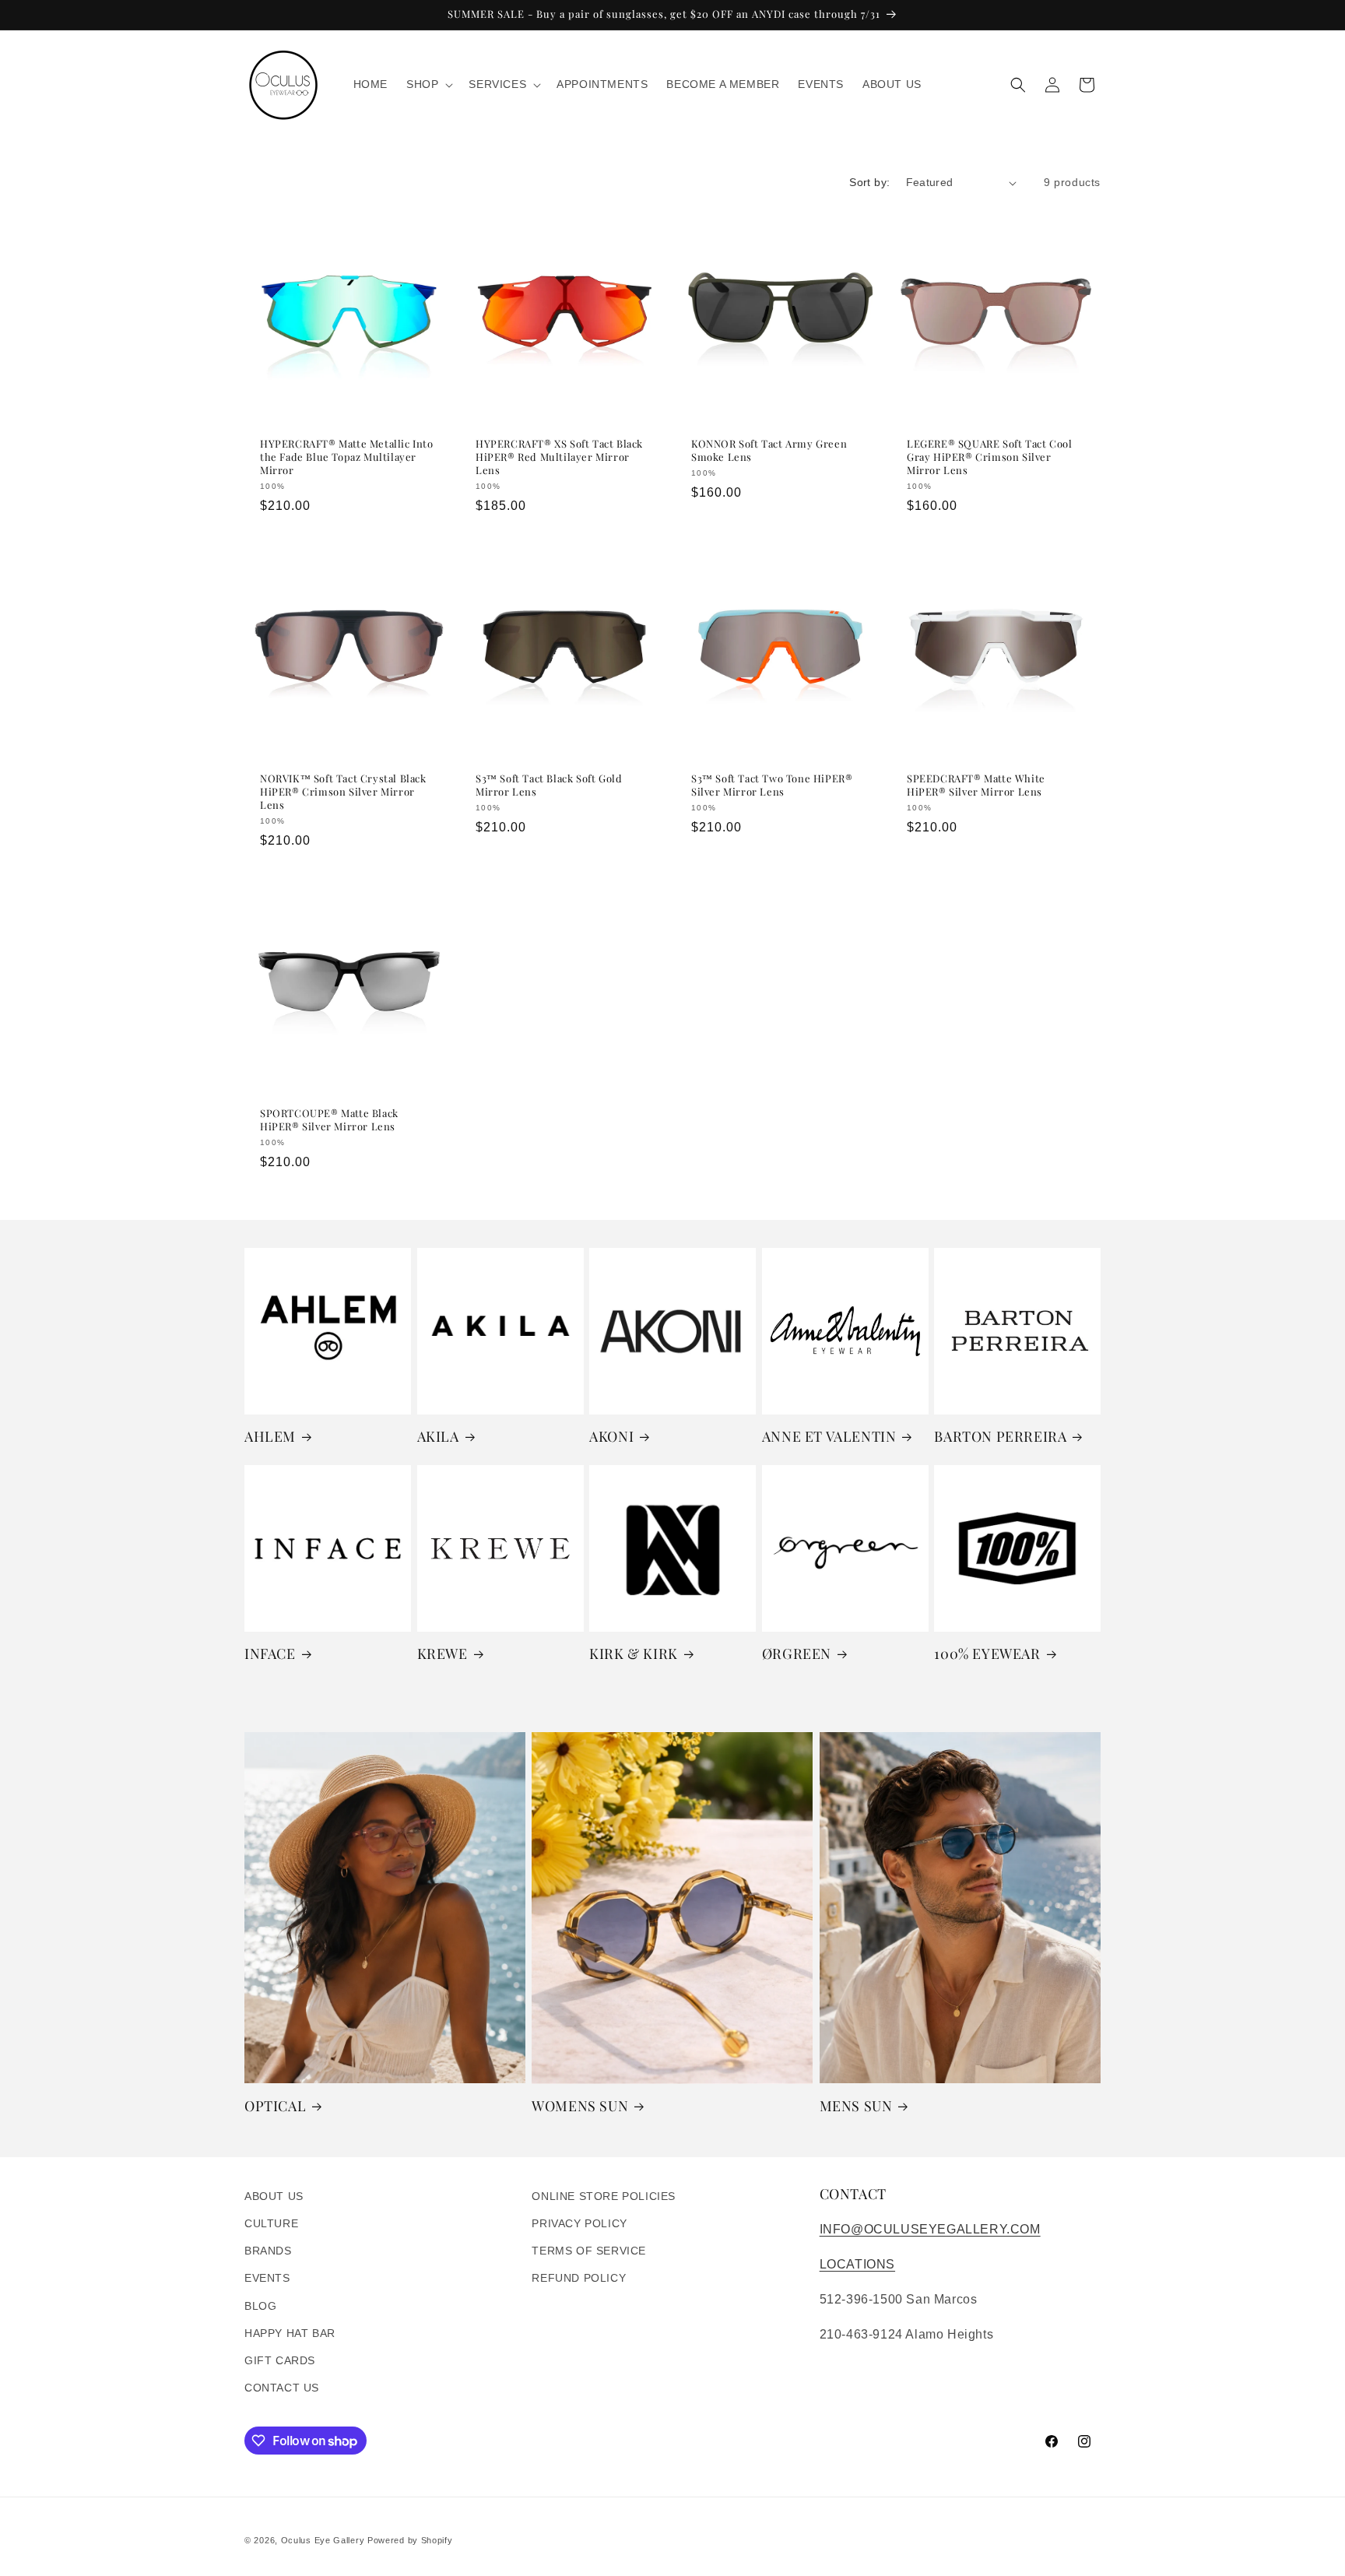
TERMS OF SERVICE (589, 2251)
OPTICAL (275, 2106)
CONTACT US (282, 2388)
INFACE (270, 1654)
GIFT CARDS (280, 2360)
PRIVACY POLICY (579, 2223)
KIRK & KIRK (634, 1654)
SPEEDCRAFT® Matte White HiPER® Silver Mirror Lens (976, 785)
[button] (428, 84)
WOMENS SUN (580, 2106)
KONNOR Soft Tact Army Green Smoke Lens (769, 450)
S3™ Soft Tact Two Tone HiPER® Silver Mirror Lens (772, 785)
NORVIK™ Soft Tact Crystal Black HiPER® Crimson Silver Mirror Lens (343, 792)
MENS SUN (856, 2106)
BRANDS (268, 2251)
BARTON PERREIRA (1000, 1437)
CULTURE (271, 2223)
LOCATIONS (857, 2264)
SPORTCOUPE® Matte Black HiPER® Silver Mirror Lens (329, 1120)
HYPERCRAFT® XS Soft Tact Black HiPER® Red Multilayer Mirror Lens (559, 457)
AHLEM (270, 1437)
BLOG (260, 2305)
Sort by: (869, 182)
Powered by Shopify (410, 2540)
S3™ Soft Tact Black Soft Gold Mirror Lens (549, 785)
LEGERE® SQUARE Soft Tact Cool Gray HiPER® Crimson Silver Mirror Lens (989, 457)
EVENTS (267, 2278)
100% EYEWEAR (987, 1654)
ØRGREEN (797, 1654)
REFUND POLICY (579, 2278)
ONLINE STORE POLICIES (604, 2196)
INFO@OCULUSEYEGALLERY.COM (930, 2229)
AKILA (438, 1437)
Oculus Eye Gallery (323, 2540)
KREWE (442, 1654)
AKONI (611, 1437)
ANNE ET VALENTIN (829, 1437)
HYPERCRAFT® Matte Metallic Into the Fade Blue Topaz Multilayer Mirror (347, 457)
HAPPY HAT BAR (290, 2332)
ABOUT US (274, 2196)
